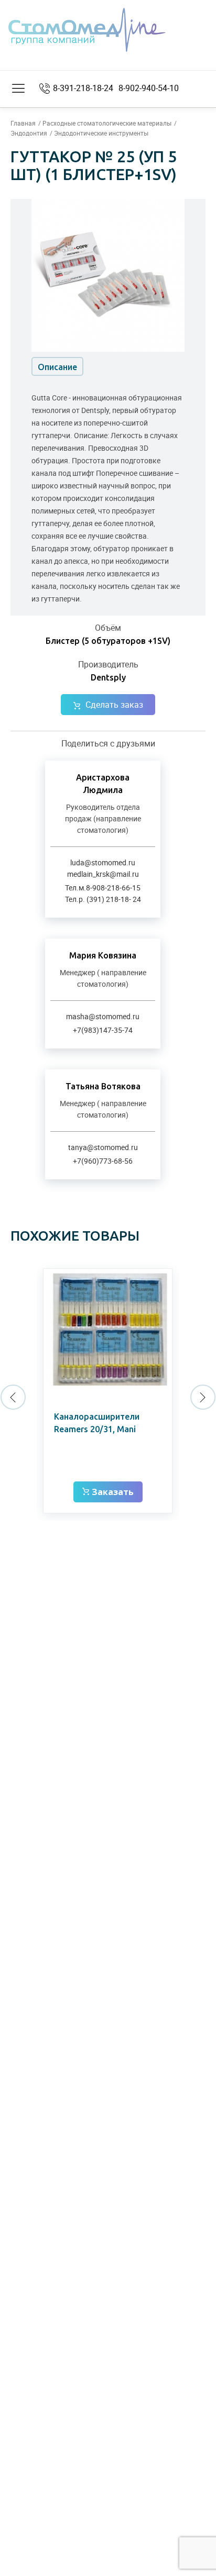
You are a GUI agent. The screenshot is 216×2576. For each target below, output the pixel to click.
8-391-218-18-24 (83, 88)
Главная (23, 123)
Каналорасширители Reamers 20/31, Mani (97, 1423)
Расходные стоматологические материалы (107, 123)
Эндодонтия (29, 133)
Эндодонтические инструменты (101, 133)
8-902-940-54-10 (149, 88)
